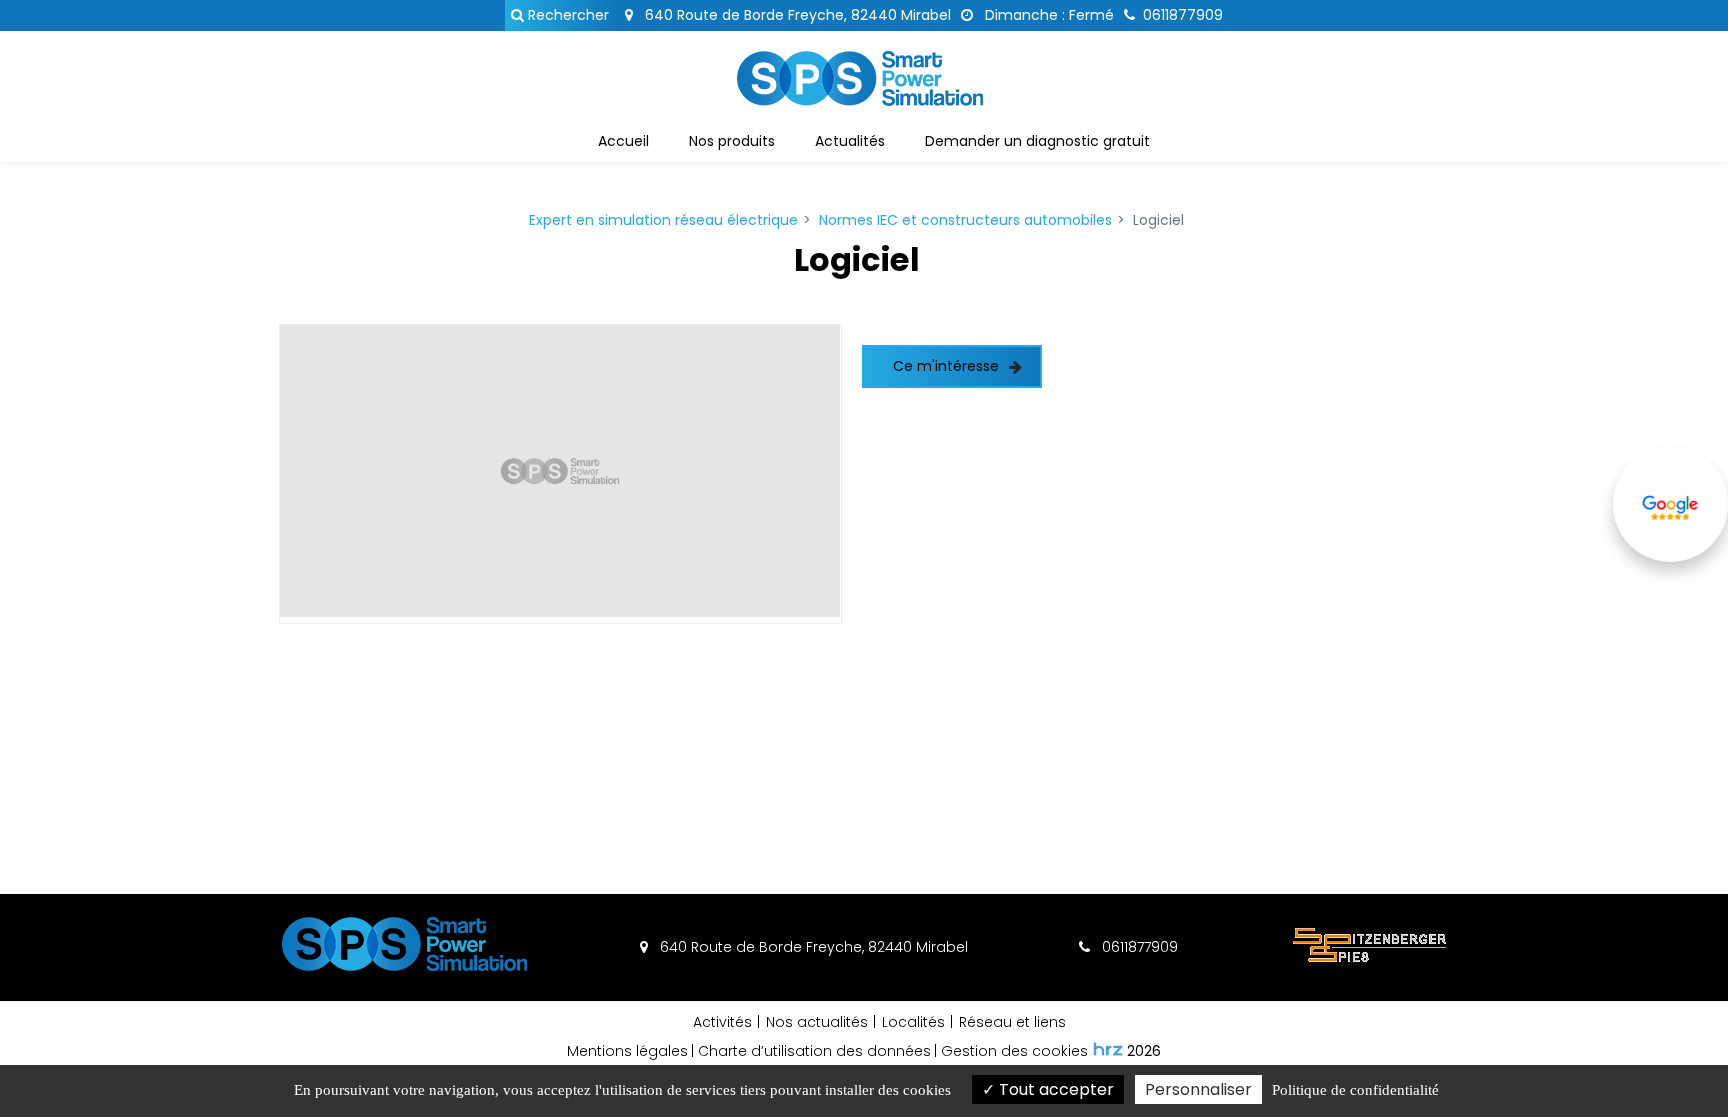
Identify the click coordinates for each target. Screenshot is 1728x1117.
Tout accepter (1054, 1089)
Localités (913, 1022)
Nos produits (732, 141)
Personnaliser (1198, 1089)
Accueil (623, 141)
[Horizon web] (1108, 1049)
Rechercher (566, 15)
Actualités (850, 141)
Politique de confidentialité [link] (1355, 1090)
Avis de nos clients (1671, 559)
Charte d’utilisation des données (814, 1051)
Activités (722, 1022)
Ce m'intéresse (946, 366)
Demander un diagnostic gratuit (1037, 141)
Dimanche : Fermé (1047, 15)
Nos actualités (817, 1022)
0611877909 (1138, 947)
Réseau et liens (1012, 1022)
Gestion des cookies (1014, 1051)
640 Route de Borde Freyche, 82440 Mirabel (796, 15)
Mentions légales (627, 1051)
